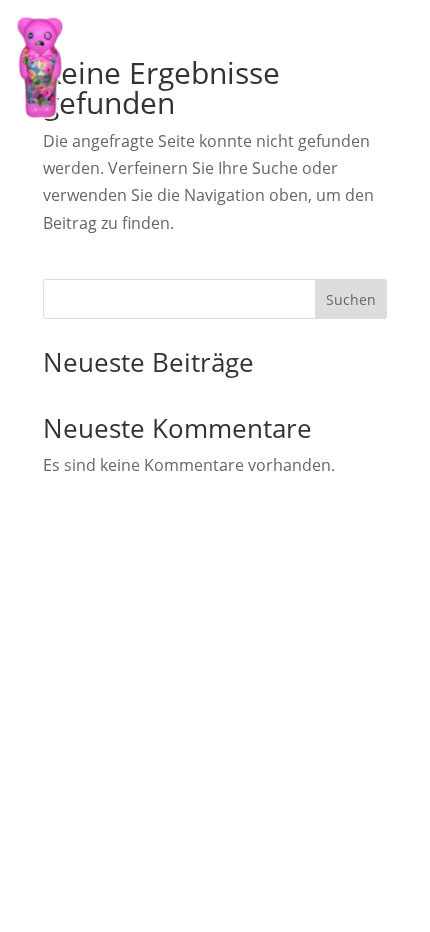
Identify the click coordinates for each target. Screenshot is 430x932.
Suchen (351, 299)
